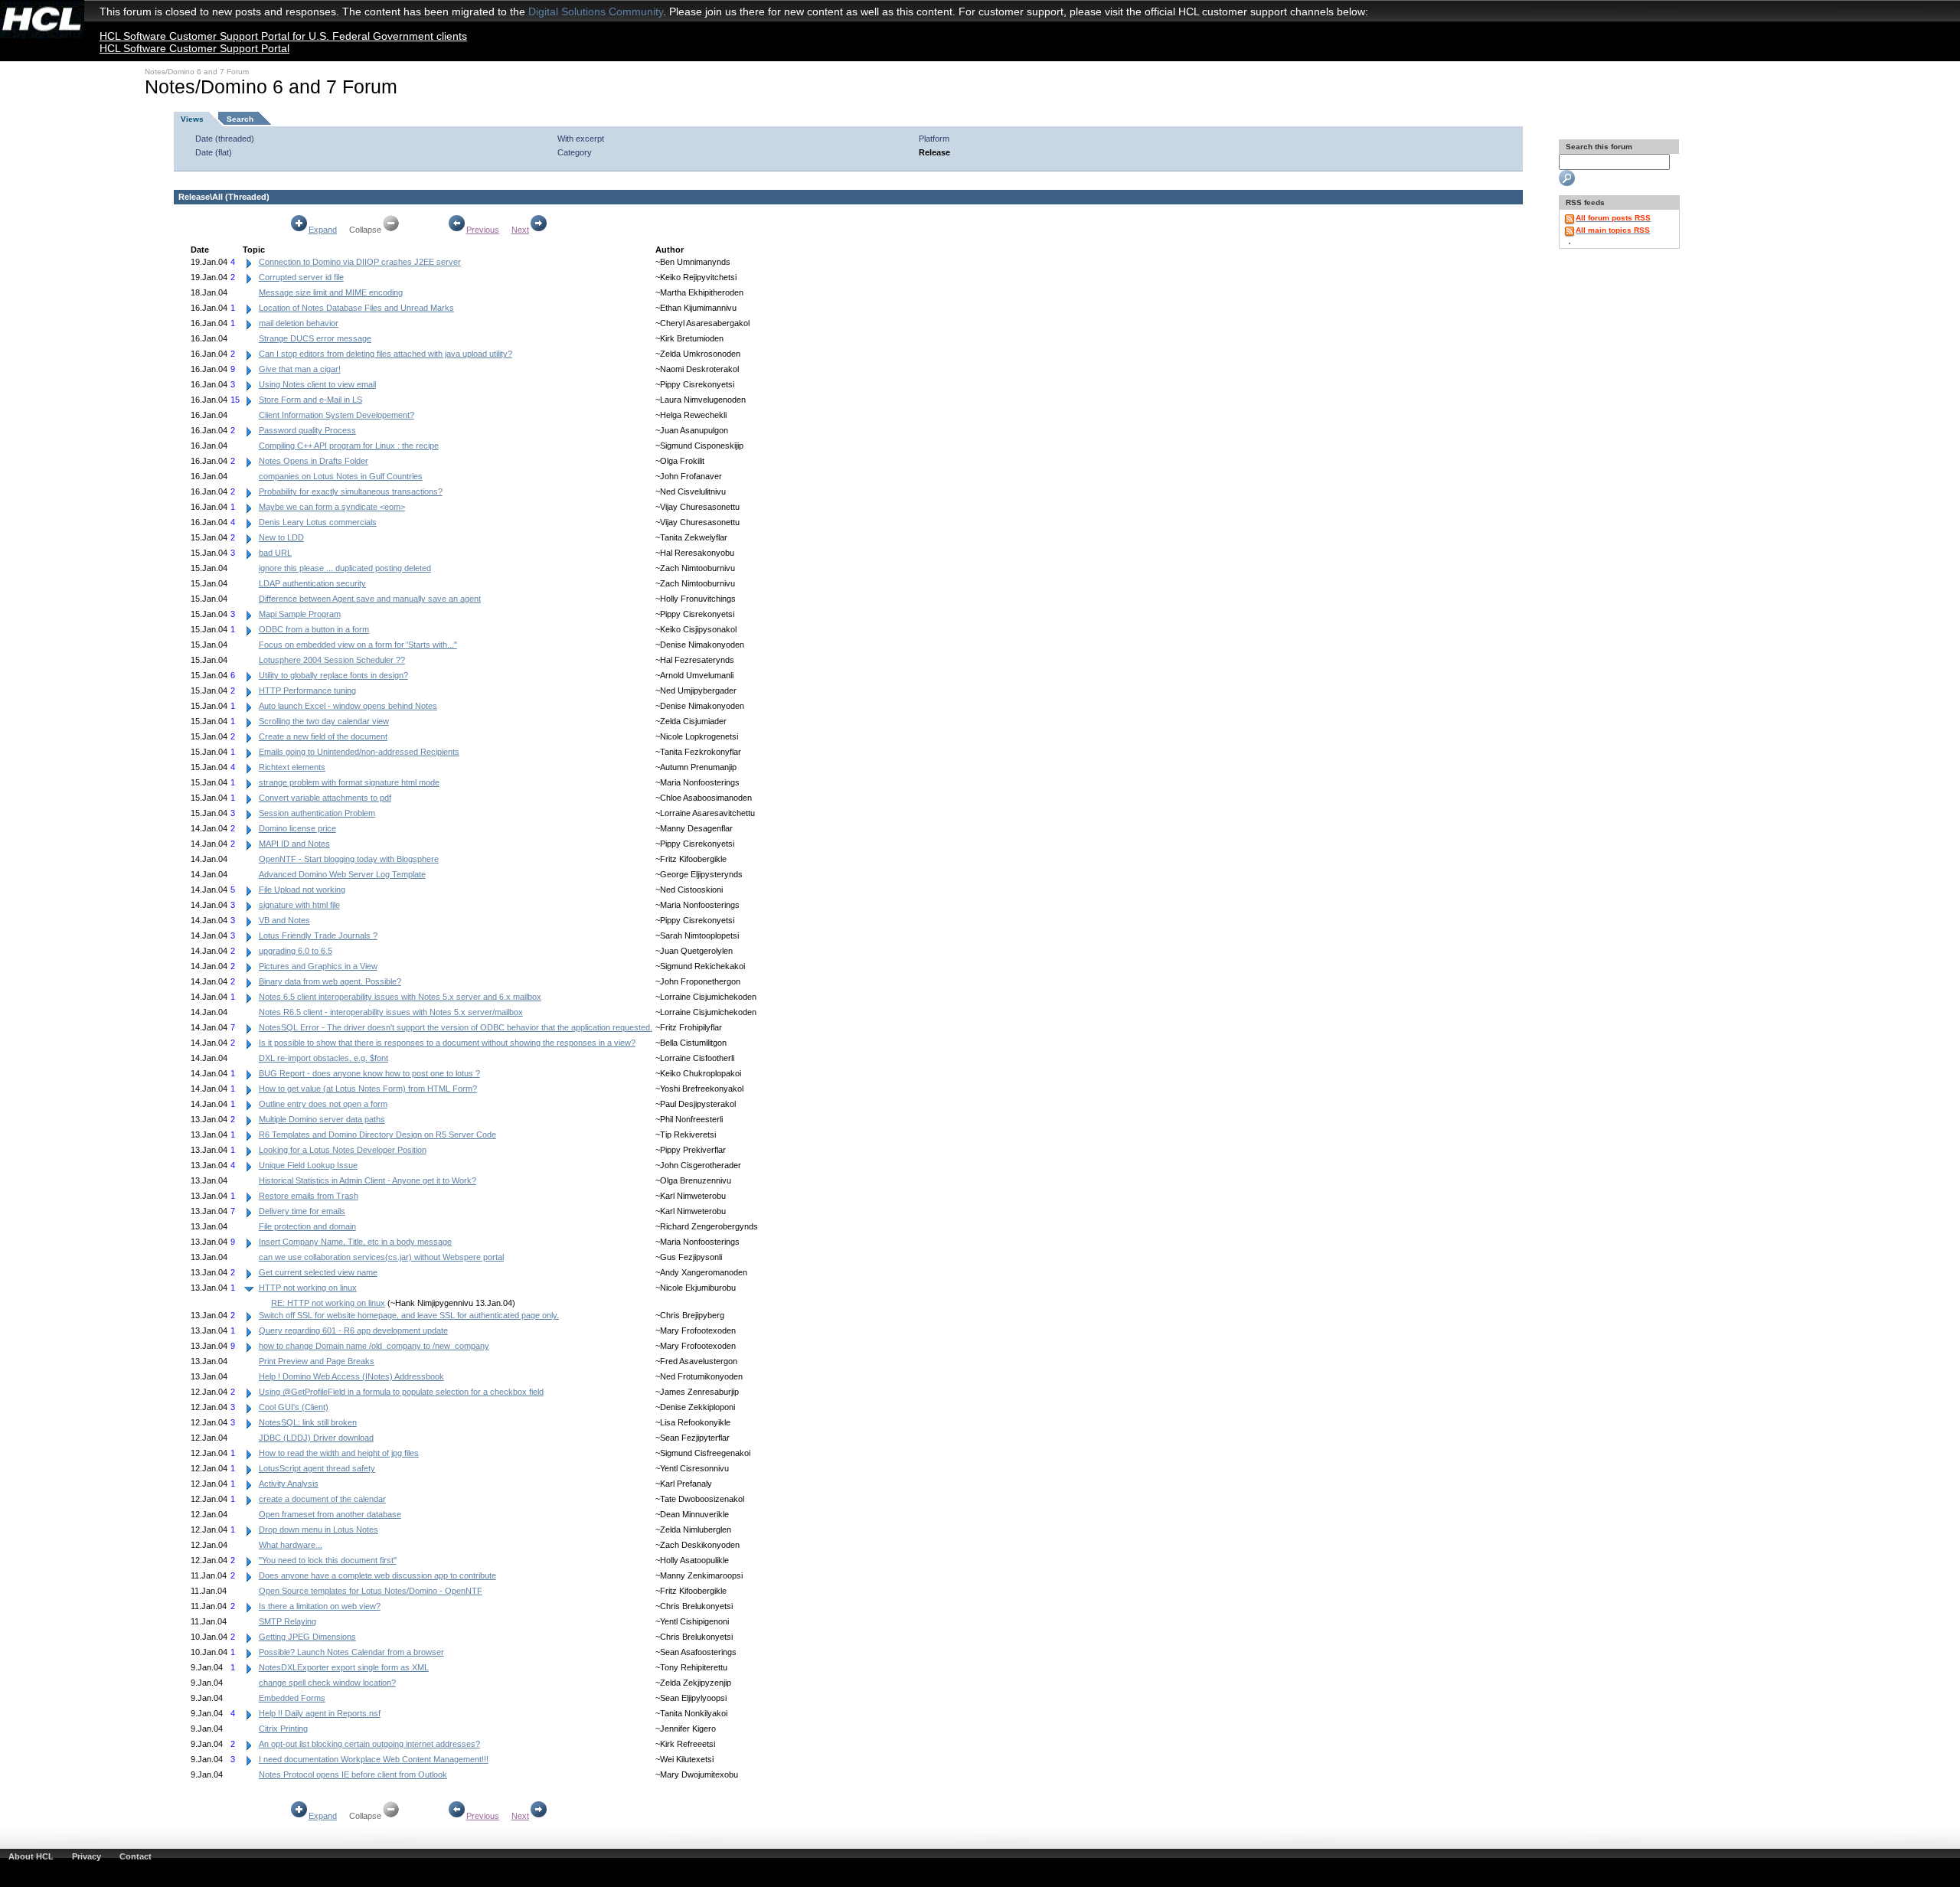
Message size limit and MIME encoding (331, 292)
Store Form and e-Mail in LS (310, 400)
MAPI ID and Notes (294, 844)
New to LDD (281, 537)
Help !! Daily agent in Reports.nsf (320, 1713)
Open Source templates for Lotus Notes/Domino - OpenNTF (371, 1591)
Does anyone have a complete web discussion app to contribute (377, 1575)
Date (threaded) (225, 139)
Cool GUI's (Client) (294, 1407)
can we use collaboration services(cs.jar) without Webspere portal (381, 1257)
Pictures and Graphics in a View (318, 966)
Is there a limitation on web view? (320, 1606)
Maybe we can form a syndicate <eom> (332, 507)
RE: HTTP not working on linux (328, 1303)
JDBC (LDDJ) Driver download (316, 1438)
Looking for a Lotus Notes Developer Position (343, 1150)
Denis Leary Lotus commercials (318, 522)
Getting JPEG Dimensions (307, 1637)
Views (192, 119)
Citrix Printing (283, 1729)
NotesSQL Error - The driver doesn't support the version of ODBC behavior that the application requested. (456, 1027)
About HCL (31, 1856)
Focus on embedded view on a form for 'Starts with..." (358, 645)
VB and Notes (284, 920)
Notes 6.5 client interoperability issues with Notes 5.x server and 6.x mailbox (400, 997)
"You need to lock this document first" (328, 1560)
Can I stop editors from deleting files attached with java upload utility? (385, 354)
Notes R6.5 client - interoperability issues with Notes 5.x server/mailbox (391, 1012)
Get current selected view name (318, 1272)
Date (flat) (214, 152)
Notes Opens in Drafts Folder (314, 461)
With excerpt (581, 139)
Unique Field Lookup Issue (308, 1165)
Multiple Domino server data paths (322, 1119)
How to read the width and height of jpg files (339, 1453)
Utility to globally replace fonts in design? (333, 675)
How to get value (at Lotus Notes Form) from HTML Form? (368, 1089)
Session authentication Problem (317, 813)
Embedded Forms (292, 1698)
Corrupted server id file (301, 277)
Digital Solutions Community (596, 11)
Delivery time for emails (302, 1211)
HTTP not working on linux (308, 1288)
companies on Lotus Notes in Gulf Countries (341, 476)
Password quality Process (307, 430)
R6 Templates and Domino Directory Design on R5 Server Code (377, 1134)
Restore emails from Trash (309, 1196)
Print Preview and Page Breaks (317, 1361)
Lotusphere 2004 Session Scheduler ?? (332, 660)
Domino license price (297, 828)
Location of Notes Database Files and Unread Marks (356, 308)
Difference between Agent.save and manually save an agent (370, 599)
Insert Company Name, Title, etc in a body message (355, 1242)
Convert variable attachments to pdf (325, 798)
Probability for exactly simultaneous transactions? (351, 491)
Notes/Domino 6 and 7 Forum (197, 72)
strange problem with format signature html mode (349, 782)
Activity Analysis (289, 1484)
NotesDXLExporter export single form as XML (344, 1667)
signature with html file (299, 905)
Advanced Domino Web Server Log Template (342, 874)
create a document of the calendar (322, 1499)
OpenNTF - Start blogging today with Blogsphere (349, 859)
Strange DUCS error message (315, 338)
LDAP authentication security (312, 583)
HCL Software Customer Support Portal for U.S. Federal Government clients (283, 36)
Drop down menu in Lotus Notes (318, 1530)
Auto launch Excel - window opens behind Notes (348, 706)
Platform (934, 139)
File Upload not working (302, 890)
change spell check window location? (327, 1683)
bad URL (275, 553)
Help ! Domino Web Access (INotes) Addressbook (351, 1376)
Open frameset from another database (330, 1514)
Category (575, 152)
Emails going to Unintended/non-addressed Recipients (359, 752)
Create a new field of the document (323, 736)
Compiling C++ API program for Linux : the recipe (349, 446)
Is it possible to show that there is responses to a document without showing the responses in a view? (447, 1043)
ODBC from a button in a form (314, 629)
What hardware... (291, 1545)
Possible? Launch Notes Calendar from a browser (351, 1652)
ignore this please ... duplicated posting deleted (345, 568)
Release (934, 152)
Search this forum (1598, 147)
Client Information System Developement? (336, 415)
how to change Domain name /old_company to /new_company (374, 1346)
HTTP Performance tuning (307, 690)
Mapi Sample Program (300, 614)
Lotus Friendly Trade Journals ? (318, 935)
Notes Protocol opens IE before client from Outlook (353, 1774)
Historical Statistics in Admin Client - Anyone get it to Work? (367, 1180)
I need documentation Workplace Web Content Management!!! (374, 1759)
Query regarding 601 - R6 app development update (353, 1330)
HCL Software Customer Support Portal (194, 48)
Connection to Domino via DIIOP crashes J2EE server (360, 262)
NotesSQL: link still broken (308, 1422)
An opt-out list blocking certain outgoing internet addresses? (369, 1744)
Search (240, 119)
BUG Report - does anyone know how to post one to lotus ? (369, 1073)
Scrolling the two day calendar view (324, 721)
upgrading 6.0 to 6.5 (296, 951)
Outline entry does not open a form (323, 1104)
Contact (136, 1856)
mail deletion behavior (299, 323)
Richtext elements (292, 767)
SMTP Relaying (287, 1621)
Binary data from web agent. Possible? (330, 981)
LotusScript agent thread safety (317, 1468)
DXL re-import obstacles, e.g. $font (323, 1058)
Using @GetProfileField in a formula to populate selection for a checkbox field (401, 1392)
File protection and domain (307, 1226)
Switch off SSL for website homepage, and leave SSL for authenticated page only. (409, 1315)
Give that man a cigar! (300, 369)
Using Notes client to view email (317, 384)
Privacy (87, 1856)
